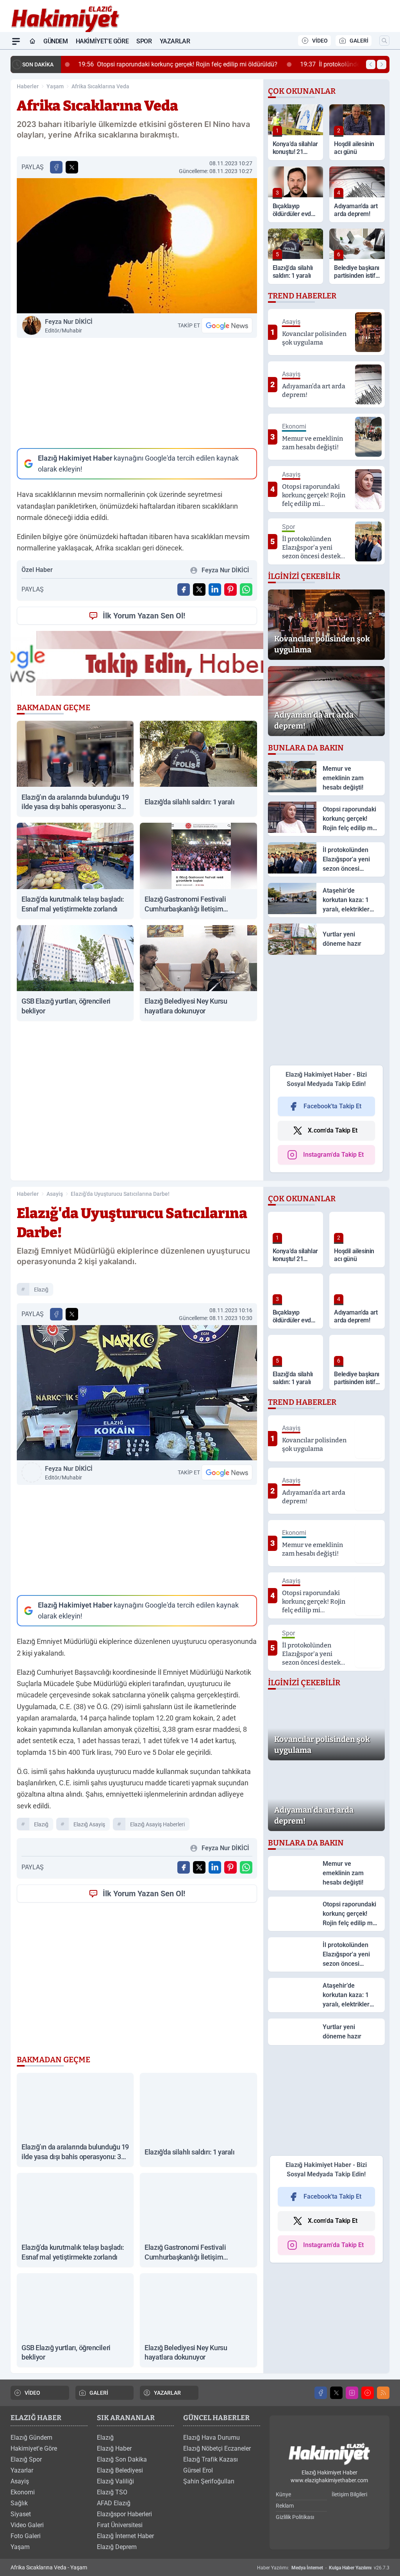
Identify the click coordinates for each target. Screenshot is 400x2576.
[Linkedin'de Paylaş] (215, 590)
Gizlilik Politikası (295, 2517)
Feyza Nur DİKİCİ (69, 326)
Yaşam (55, 86)
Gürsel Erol (198, 2470)
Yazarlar (175, 41)
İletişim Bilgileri (349, 2494)
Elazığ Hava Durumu (212, 2438)
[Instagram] (352, 2393)
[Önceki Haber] (371, 64)
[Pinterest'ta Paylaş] (230, 590)
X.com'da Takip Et (333, 1130)
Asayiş (55, 1194)
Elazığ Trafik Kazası (211, 2459)
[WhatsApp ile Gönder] (246, 590)
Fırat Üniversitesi (120, 2525)
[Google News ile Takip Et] (227, 325)
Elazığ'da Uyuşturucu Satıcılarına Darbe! (120, 1194)
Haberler (28, 86)
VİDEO (320, 41)
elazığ (41, 1290)
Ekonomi (23, 2492)
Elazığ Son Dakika (122, 2459)
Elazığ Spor (26, 2459)
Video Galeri (27, 2525)
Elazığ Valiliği (115, 2481)
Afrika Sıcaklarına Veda (100, 86)
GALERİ (359, 41)
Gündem (56, 41)
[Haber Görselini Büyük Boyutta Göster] (137, 246)
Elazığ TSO (112, 2492)
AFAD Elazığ (114, 2503)
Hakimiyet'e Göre (102, 41)
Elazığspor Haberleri (124, 2514)
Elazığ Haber (114, 2448)
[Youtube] (368, 2393)
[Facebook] (321, 2393)
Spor (144, 41)
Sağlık (19, 2503)
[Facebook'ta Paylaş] (56, 167)
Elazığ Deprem (117, 2547)
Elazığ (105, 2438)
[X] (336, 2393)
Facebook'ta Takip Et (332, 1106)
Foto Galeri (26, 2536)
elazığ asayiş (89, 1824)
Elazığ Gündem (31, 2438)
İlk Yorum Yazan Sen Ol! (144, 616)
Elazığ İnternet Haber (125, 2536)
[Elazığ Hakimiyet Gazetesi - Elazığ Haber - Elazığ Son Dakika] (329, 2454)
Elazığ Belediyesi (120, 2470)
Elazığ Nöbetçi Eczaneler (217, 2448)
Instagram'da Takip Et (333, 1155)
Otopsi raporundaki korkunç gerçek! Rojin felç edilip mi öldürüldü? (167, 64)
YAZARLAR (167, 2393)
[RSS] (383, 2393)
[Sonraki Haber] (382, 64)
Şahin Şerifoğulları (209, 2481)
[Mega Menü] (16, 41)
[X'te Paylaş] (72, 167)
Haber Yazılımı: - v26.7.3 (323, 2568)
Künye (283, 2494)
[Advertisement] (137, 393)
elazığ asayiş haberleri (157, 1824)
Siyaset (21, 2514)
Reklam (285, 2506)
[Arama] (384, 41)
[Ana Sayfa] (32, 41)
